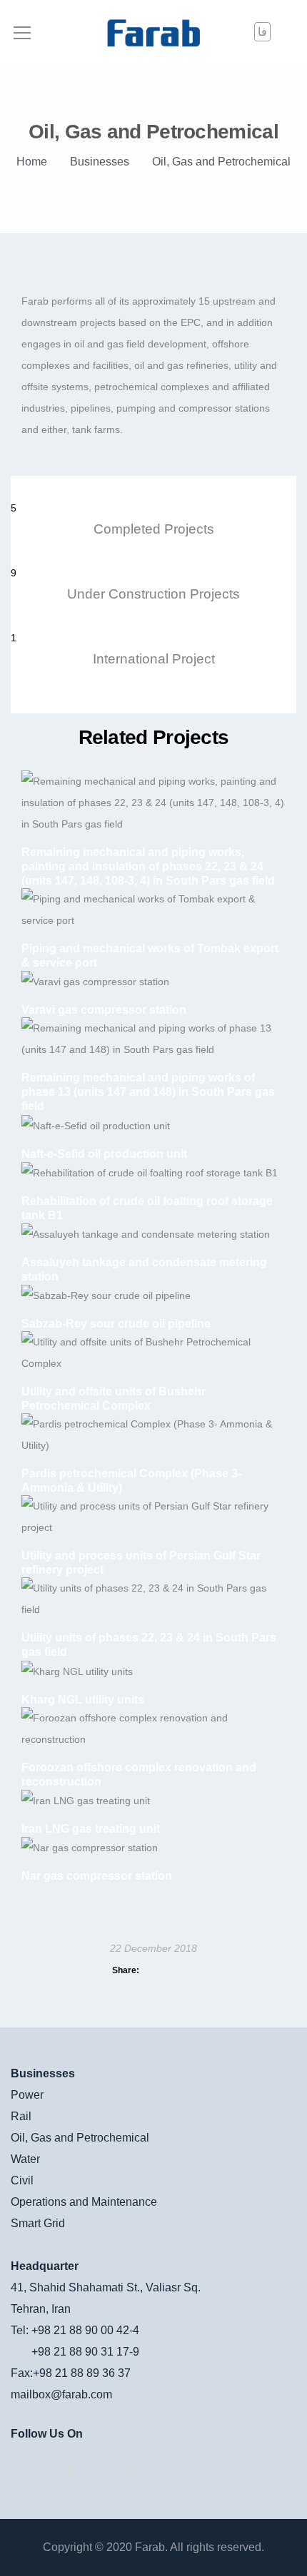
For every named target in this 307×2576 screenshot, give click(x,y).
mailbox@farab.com (61, 2394)
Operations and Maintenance (84, 2202)
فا (262, 32)
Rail (21, 2116)
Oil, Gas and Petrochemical (80, 2138)
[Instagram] (55, 2471)
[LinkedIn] (113, 2471)
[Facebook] (25, 2471)
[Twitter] (84, 2471)
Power (27, 2095)
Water (25, 2159)
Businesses (100, 162)
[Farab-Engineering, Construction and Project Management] (154, 32)
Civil (22, 2180)
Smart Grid (38, 2223)
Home (32, 162)
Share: (126, 1970)
